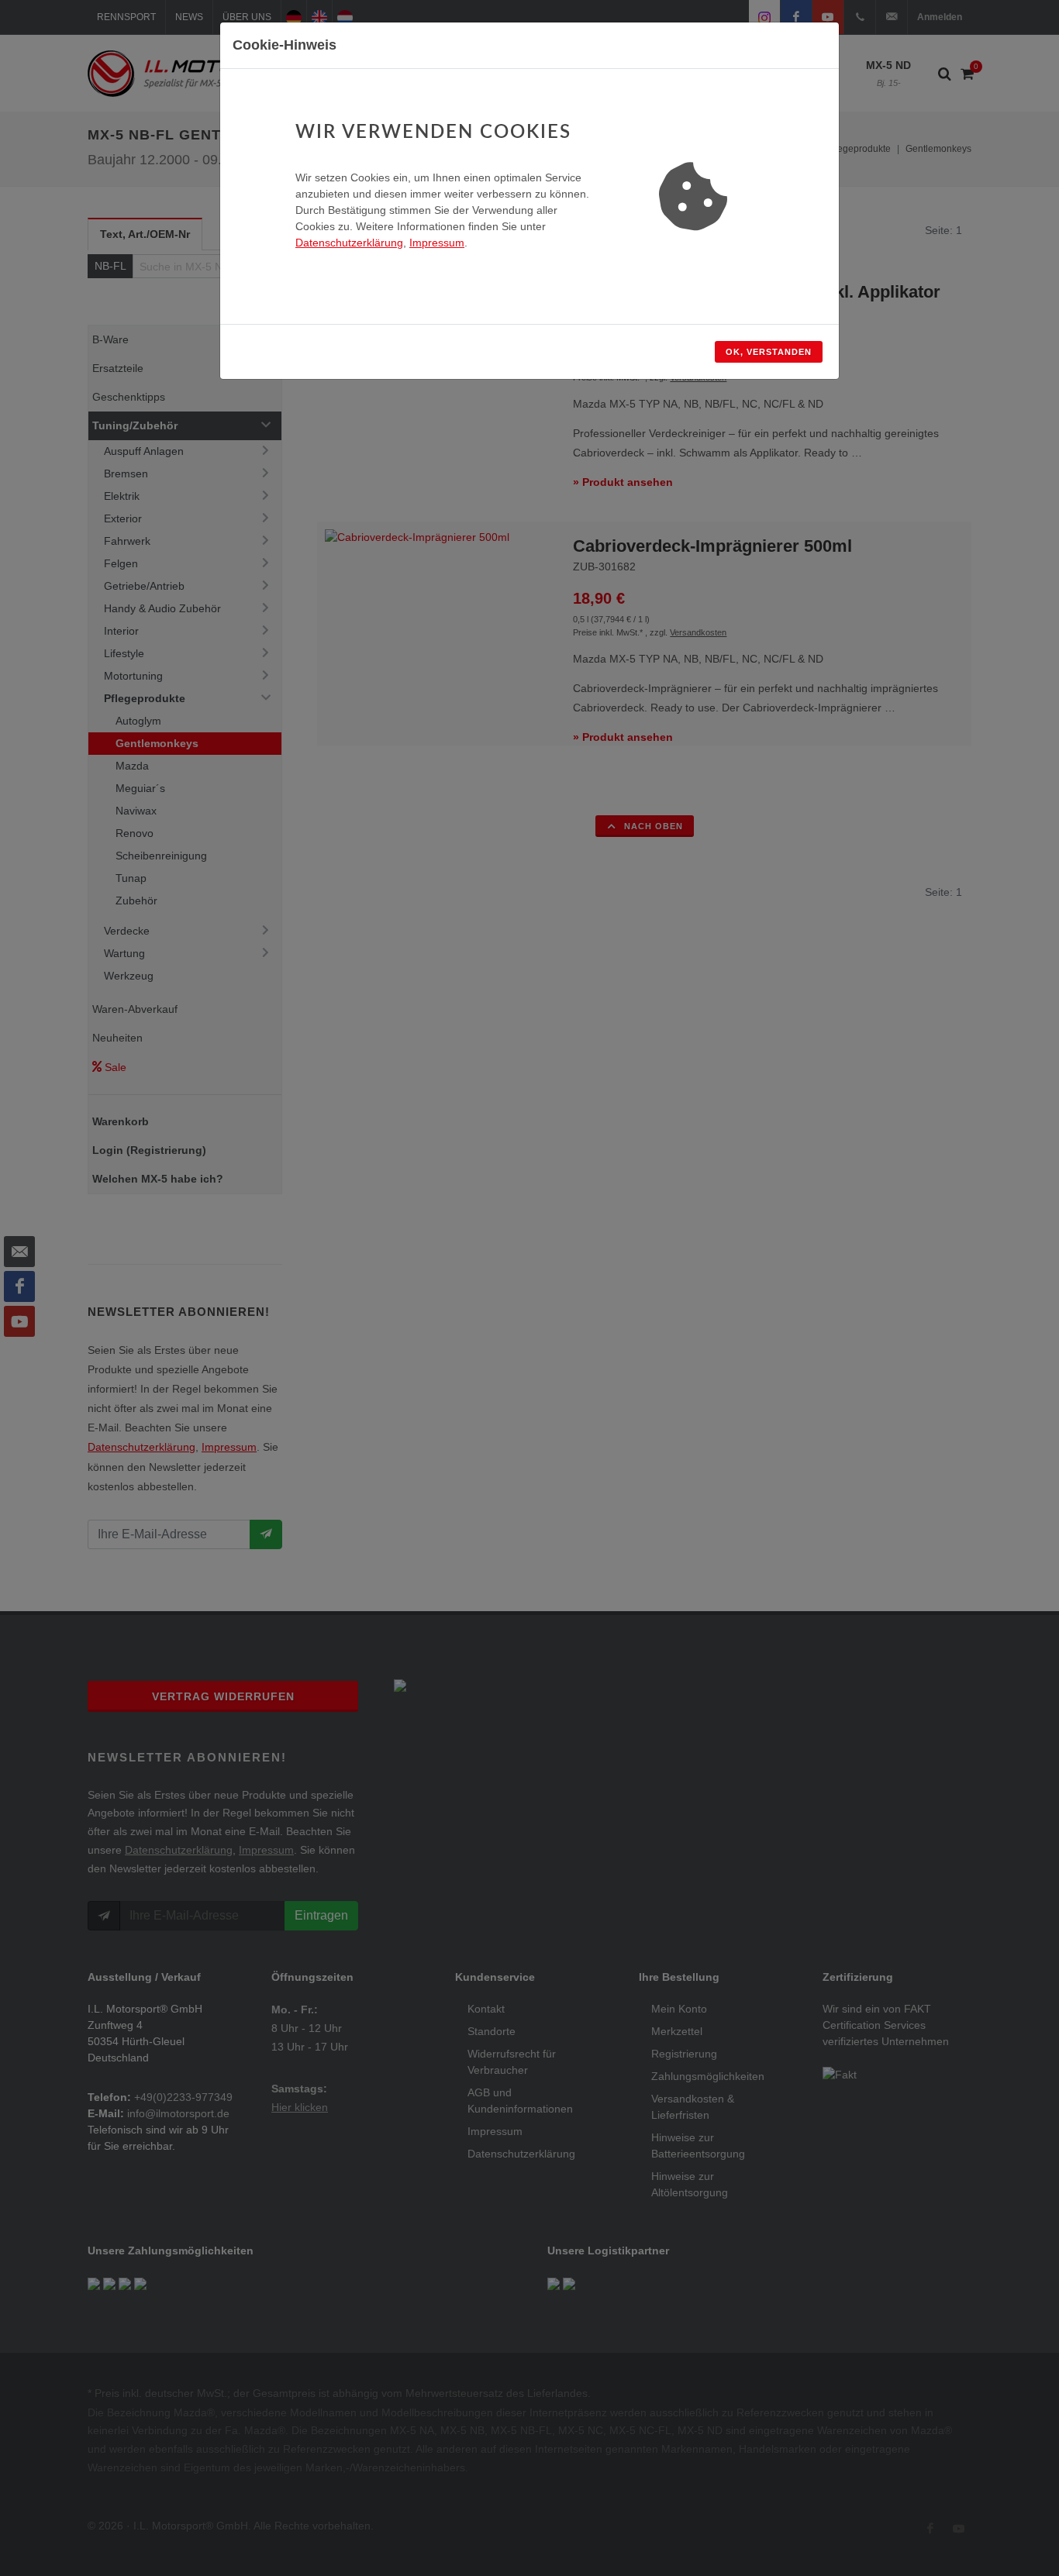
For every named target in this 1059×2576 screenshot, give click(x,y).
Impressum (437, 243)
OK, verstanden (769, 352)
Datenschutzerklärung (349, 243)
